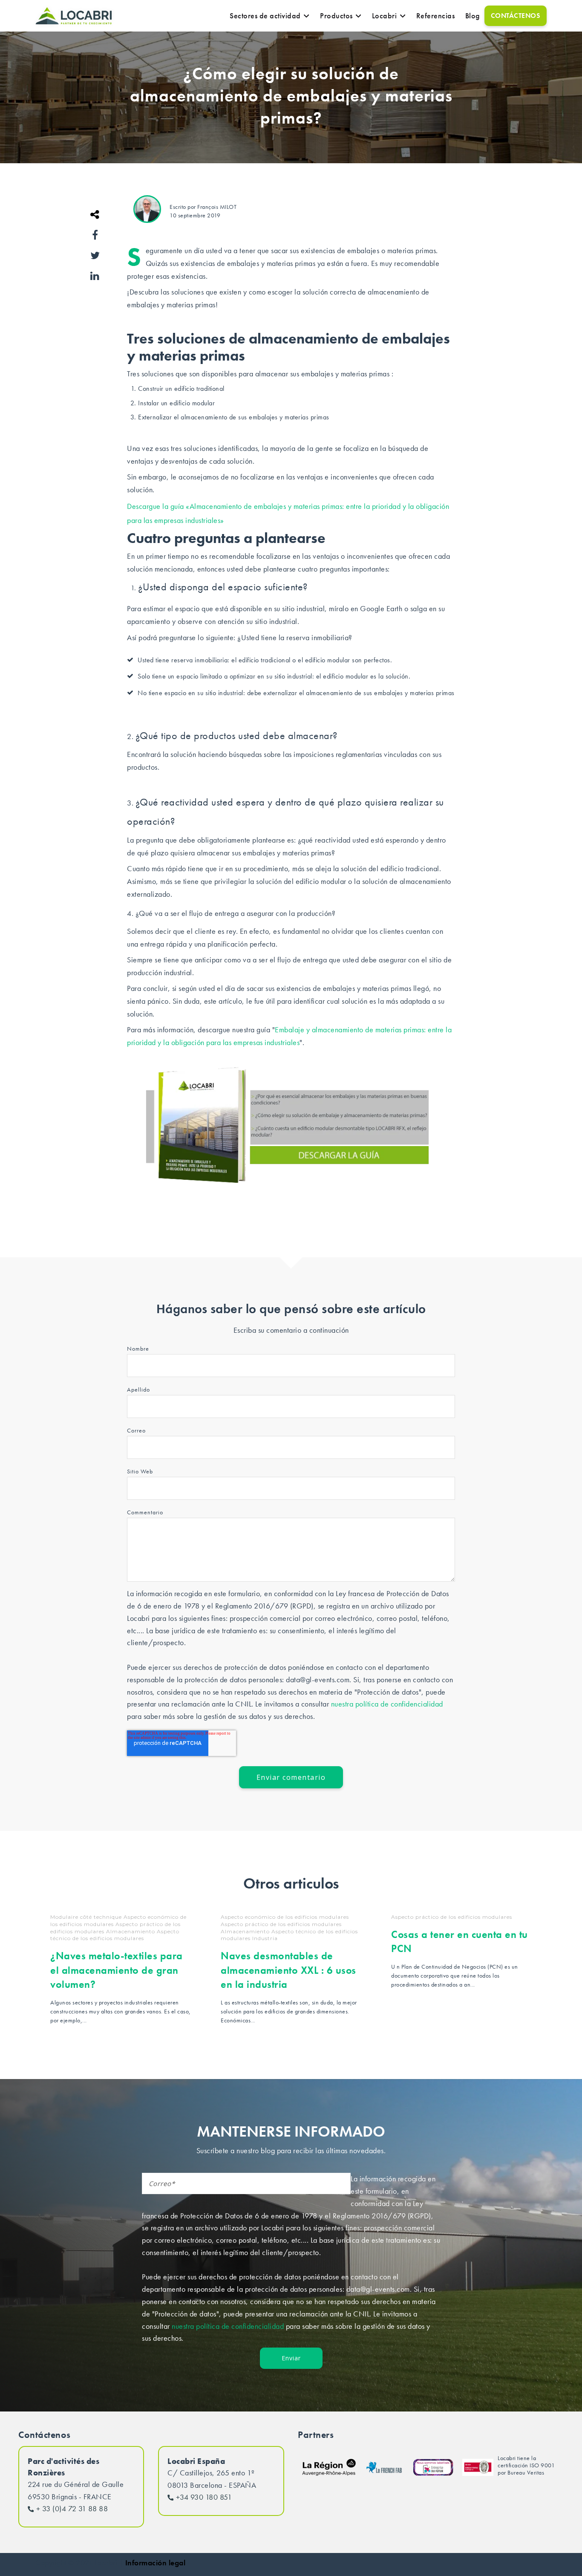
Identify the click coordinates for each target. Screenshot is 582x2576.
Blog (473, 16)
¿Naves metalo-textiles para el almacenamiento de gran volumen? (117, 1970)
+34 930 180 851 (204, 2497)
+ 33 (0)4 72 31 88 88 (72, 2508)
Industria (265, 1938)
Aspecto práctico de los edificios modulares (281, 1924)
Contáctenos (516, 16)
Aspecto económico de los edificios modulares (285, 1917)
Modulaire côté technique (86, 1917)
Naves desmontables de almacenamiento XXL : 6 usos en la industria (288, 1970)
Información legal (156, 2563)
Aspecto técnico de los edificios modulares (115, 1935)
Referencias (436, 16)
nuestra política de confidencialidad (387, 1704)
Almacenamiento (131, 1931)
